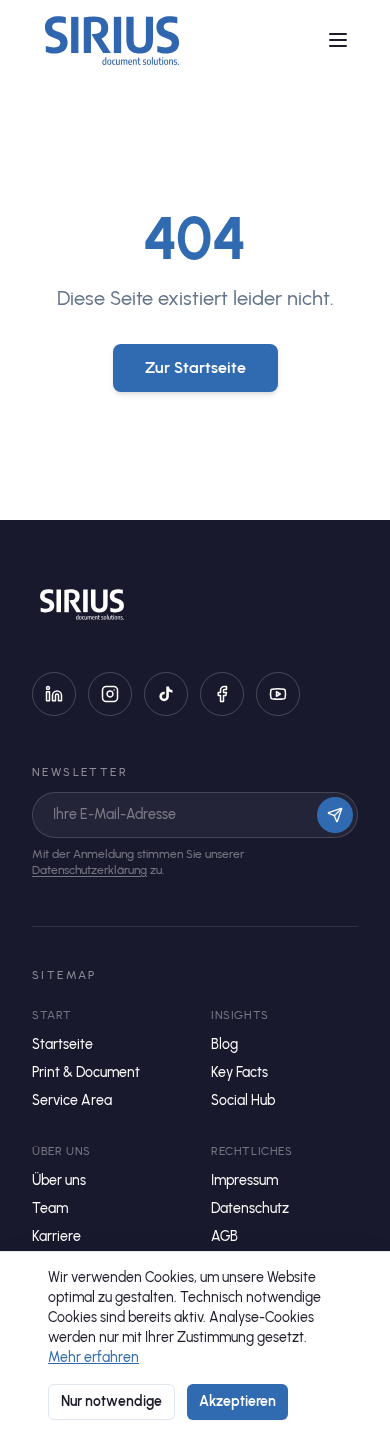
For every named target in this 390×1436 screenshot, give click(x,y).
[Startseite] (112, 40)
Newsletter (80, 772)
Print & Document (86, 1072)
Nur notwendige (111, 1401)
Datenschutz (250, 1208)
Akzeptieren (237, 1401)
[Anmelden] (335, 815)
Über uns (59, 1180)
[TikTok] (166, 694)
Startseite (62, 1044)
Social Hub (243, 1100)
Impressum (244, 1180)
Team (50, 1208)
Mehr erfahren (93, 1357)
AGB (224, 1236)
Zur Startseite (195, 367)
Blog (224, 1044)
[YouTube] (278, 694)
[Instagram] (110, 694)
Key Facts (239, 1072)
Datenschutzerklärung (89, 870)
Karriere (56, 1236)
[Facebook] (222, 694)
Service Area (72, 1100)
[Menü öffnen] (338, 40)
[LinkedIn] (54, 694)
